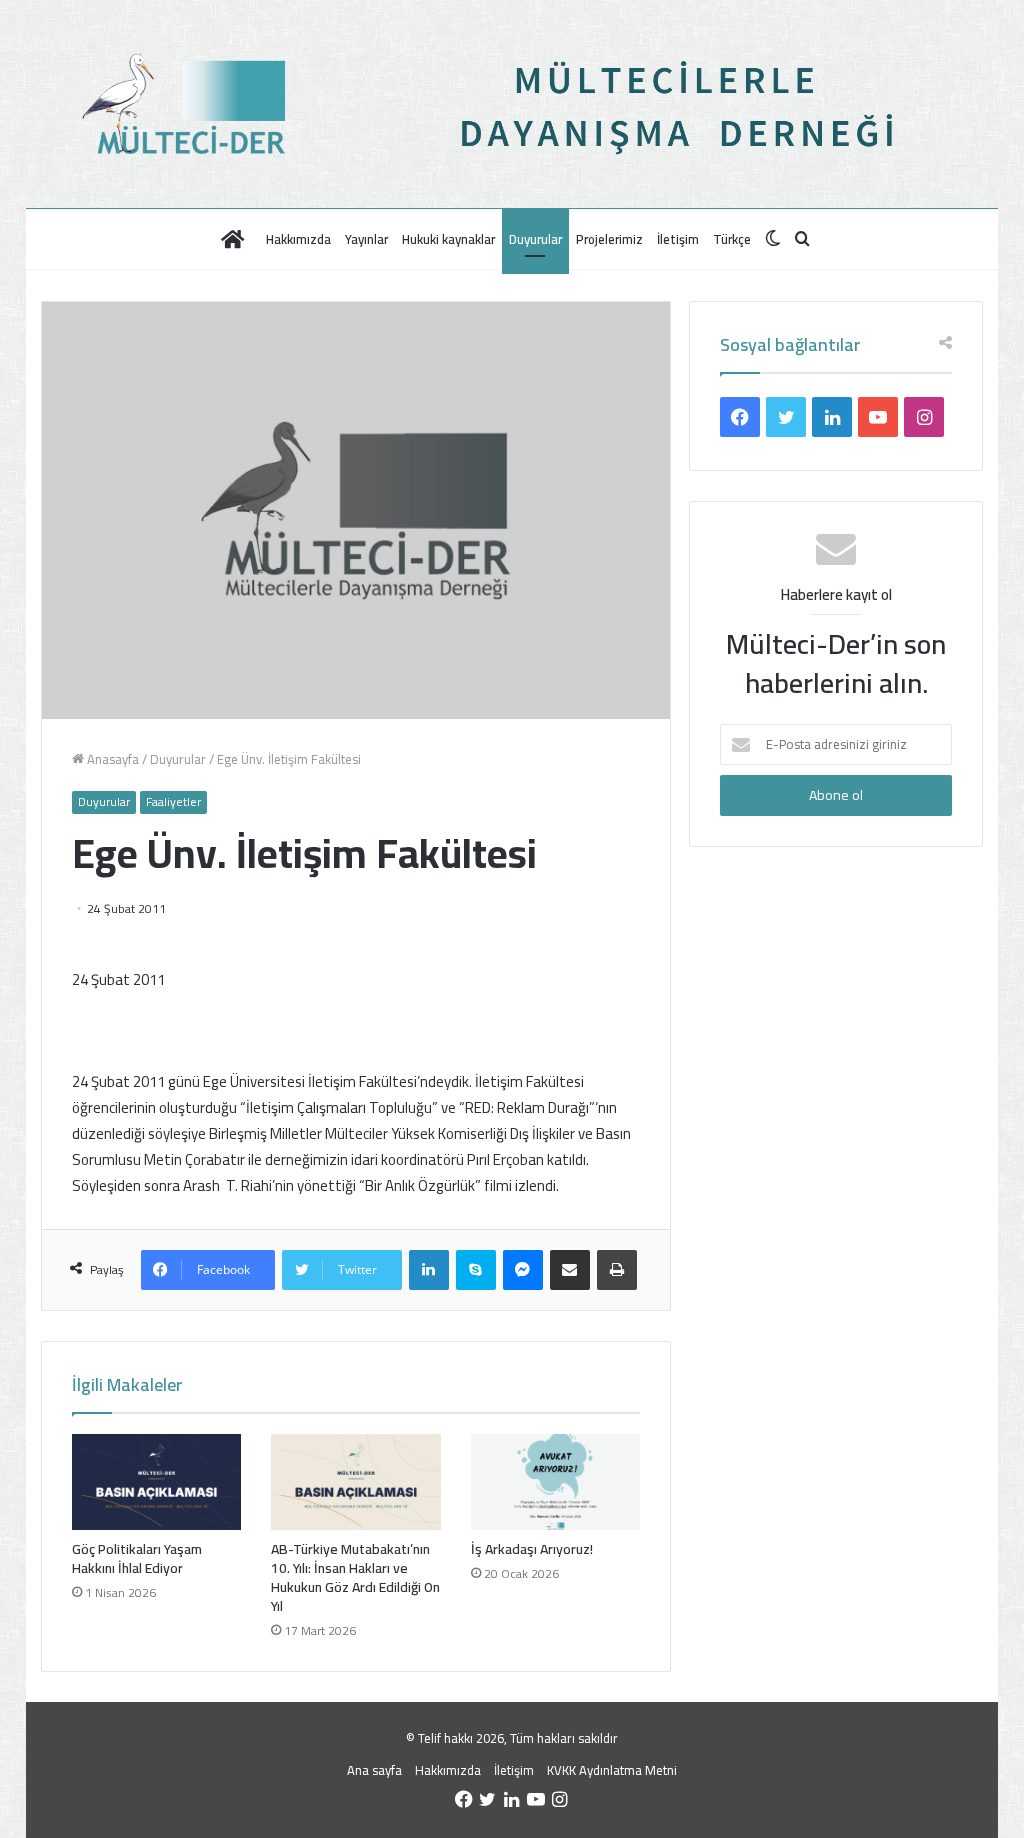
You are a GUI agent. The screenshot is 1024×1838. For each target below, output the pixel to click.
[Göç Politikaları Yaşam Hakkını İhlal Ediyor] (157, 1482)
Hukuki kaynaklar (448, 239)
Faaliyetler (173, 802)
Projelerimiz (609, 239)
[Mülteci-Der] (208, 104)
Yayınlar (366, 239)
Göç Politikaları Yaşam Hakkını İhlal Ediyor (137, 1558)
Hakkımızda (298, 239)
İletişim (678, 239)
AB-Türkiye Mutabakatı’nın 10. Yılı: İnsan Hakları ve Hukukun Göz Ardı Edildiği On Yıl (355, 1577)
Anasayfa (111, 759)
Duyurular (535, 239)
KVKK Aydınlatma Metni (612, 1770)
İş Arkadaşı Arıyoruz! (532, 1549)
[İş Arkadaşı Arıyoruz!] (556, 1482)
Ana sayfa (374, 1770)
